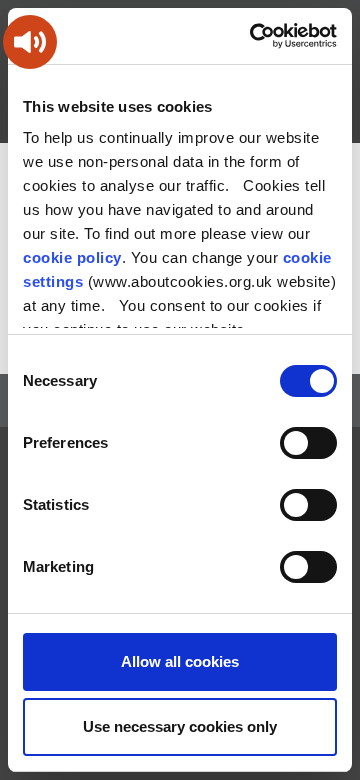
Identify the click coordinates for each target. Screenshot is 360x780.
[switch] (308, 443)
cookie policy (72, 257)
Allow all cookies (180, 661)
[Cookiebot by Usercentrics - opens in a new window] (254, 36)
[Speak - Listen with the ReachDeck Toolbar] (30, 42)
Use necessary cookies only (180, 726)
